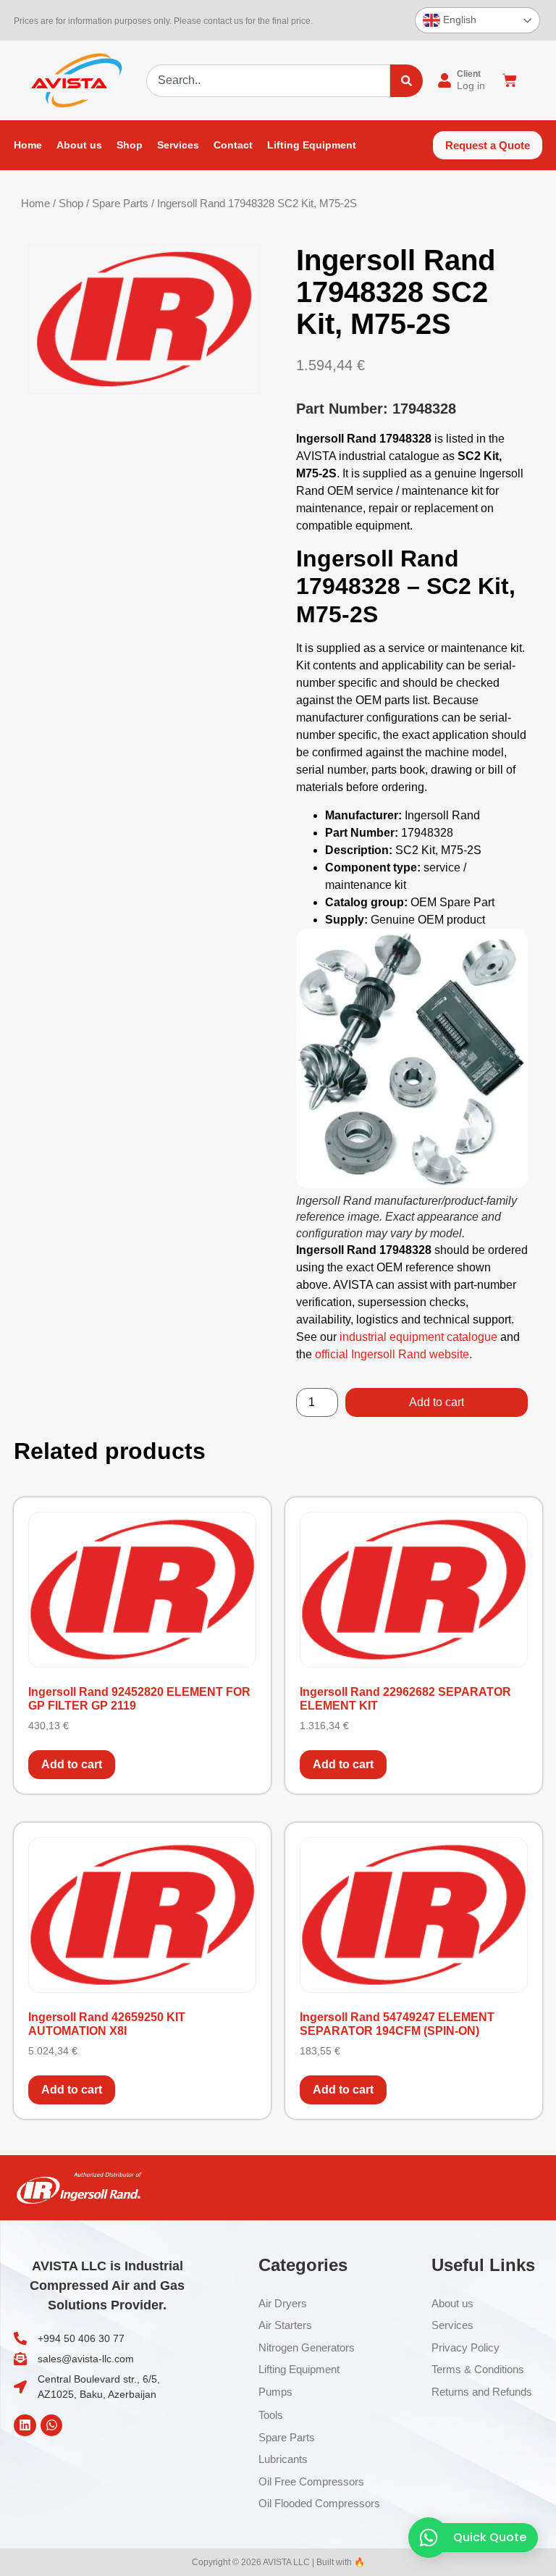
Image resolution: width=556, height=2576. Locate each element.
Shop (71, 204)
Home (35, 204)
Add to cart (437, 1402)
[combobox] (268, 81)
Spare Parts (120, 204)
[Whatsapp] (52, 2426)
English (458, 20)
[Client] (445, 80)
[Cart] (510, 80)
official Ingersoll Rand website (392, 1354)
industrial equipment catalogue (418, 1337)
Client (469, 74)
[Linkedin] (25, 2426)
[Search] (407, 81)
